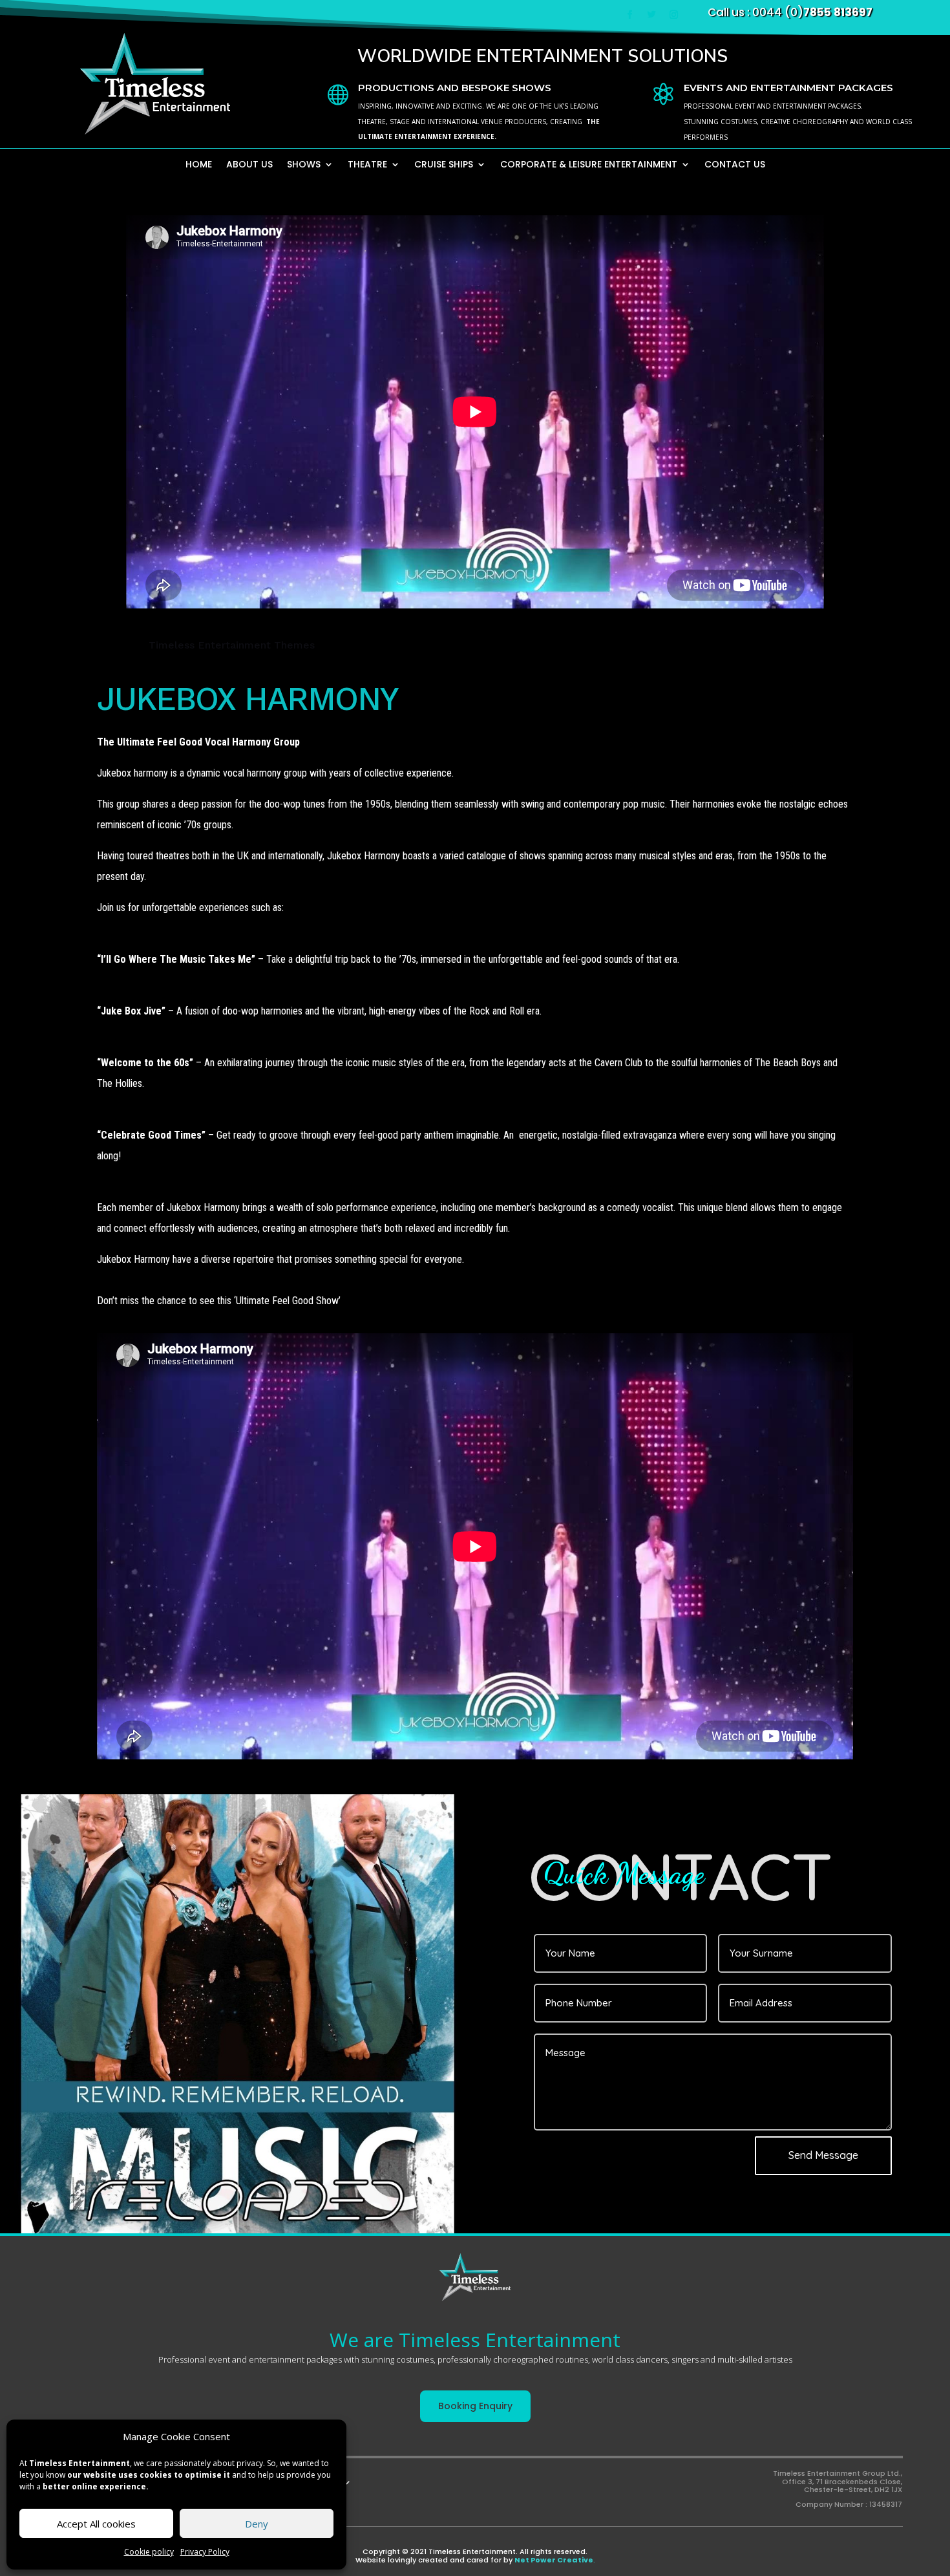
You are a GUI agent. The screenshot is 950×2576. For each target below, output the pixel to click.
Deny (257, 2524)
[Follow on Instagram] (674, 15)
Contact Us (735, 165)
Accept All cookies (96, 2524)
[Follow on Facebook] (630, 15)
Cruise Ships (444, 165)
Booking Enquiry (475, 2406)
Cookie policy (149, 2552)
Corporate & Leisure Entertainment (589, 165)
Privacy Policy (205, 2552)
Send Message (823, 2155)
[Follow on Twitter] (652, 15)
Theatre (367, 165)
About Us (249, 165)
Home (199, 165)
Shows (304, 165)
